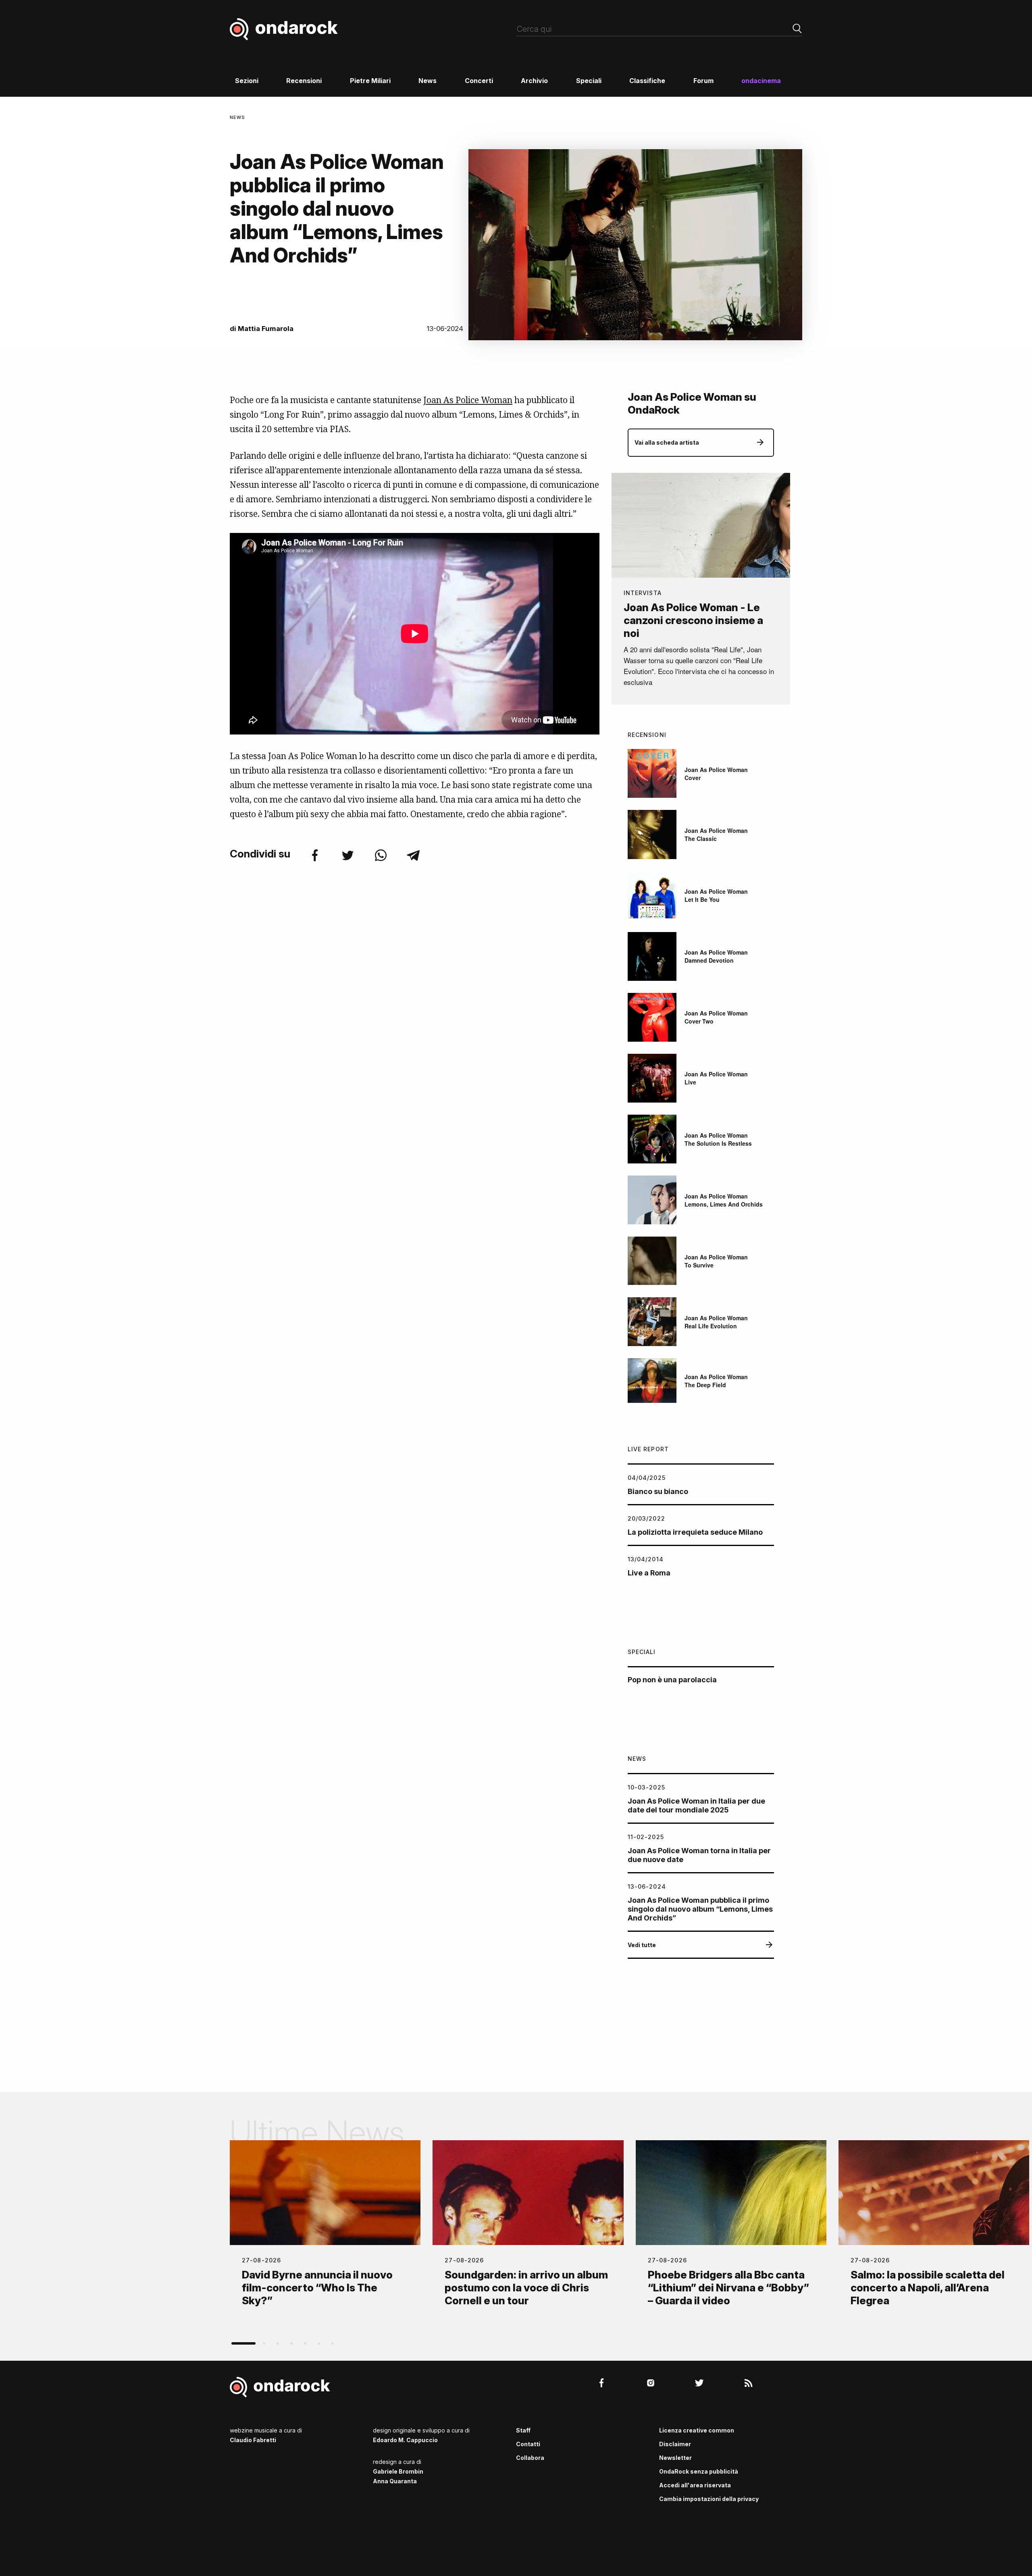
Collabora (530, 2458)
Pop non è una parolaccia (672, 1680)
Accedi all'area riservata (695, 2485)
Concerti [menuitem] (479, 81)
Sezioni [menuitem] (247, 81)
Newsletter (675, 2458)
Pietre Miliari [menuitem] (370, 81)
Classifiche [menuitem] (647, 81)
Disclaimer (675, 2444)
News (237, 117)
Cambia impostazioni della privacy (709, 2499)
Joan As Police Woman (468, 400)
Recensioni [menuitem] (304, 81)
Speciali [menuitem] (589, 81)
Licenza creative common (697, 2430)
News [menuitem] (428, 81)
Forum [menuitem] (703, 81)
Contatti (528, 2444)
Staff (523, 2430)
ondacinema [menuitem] (761, 81)
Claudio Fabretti (253, 2440)
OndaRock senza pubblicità (699, 2471)
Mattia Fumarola (266, 329)
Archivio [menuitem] (534, 81)
